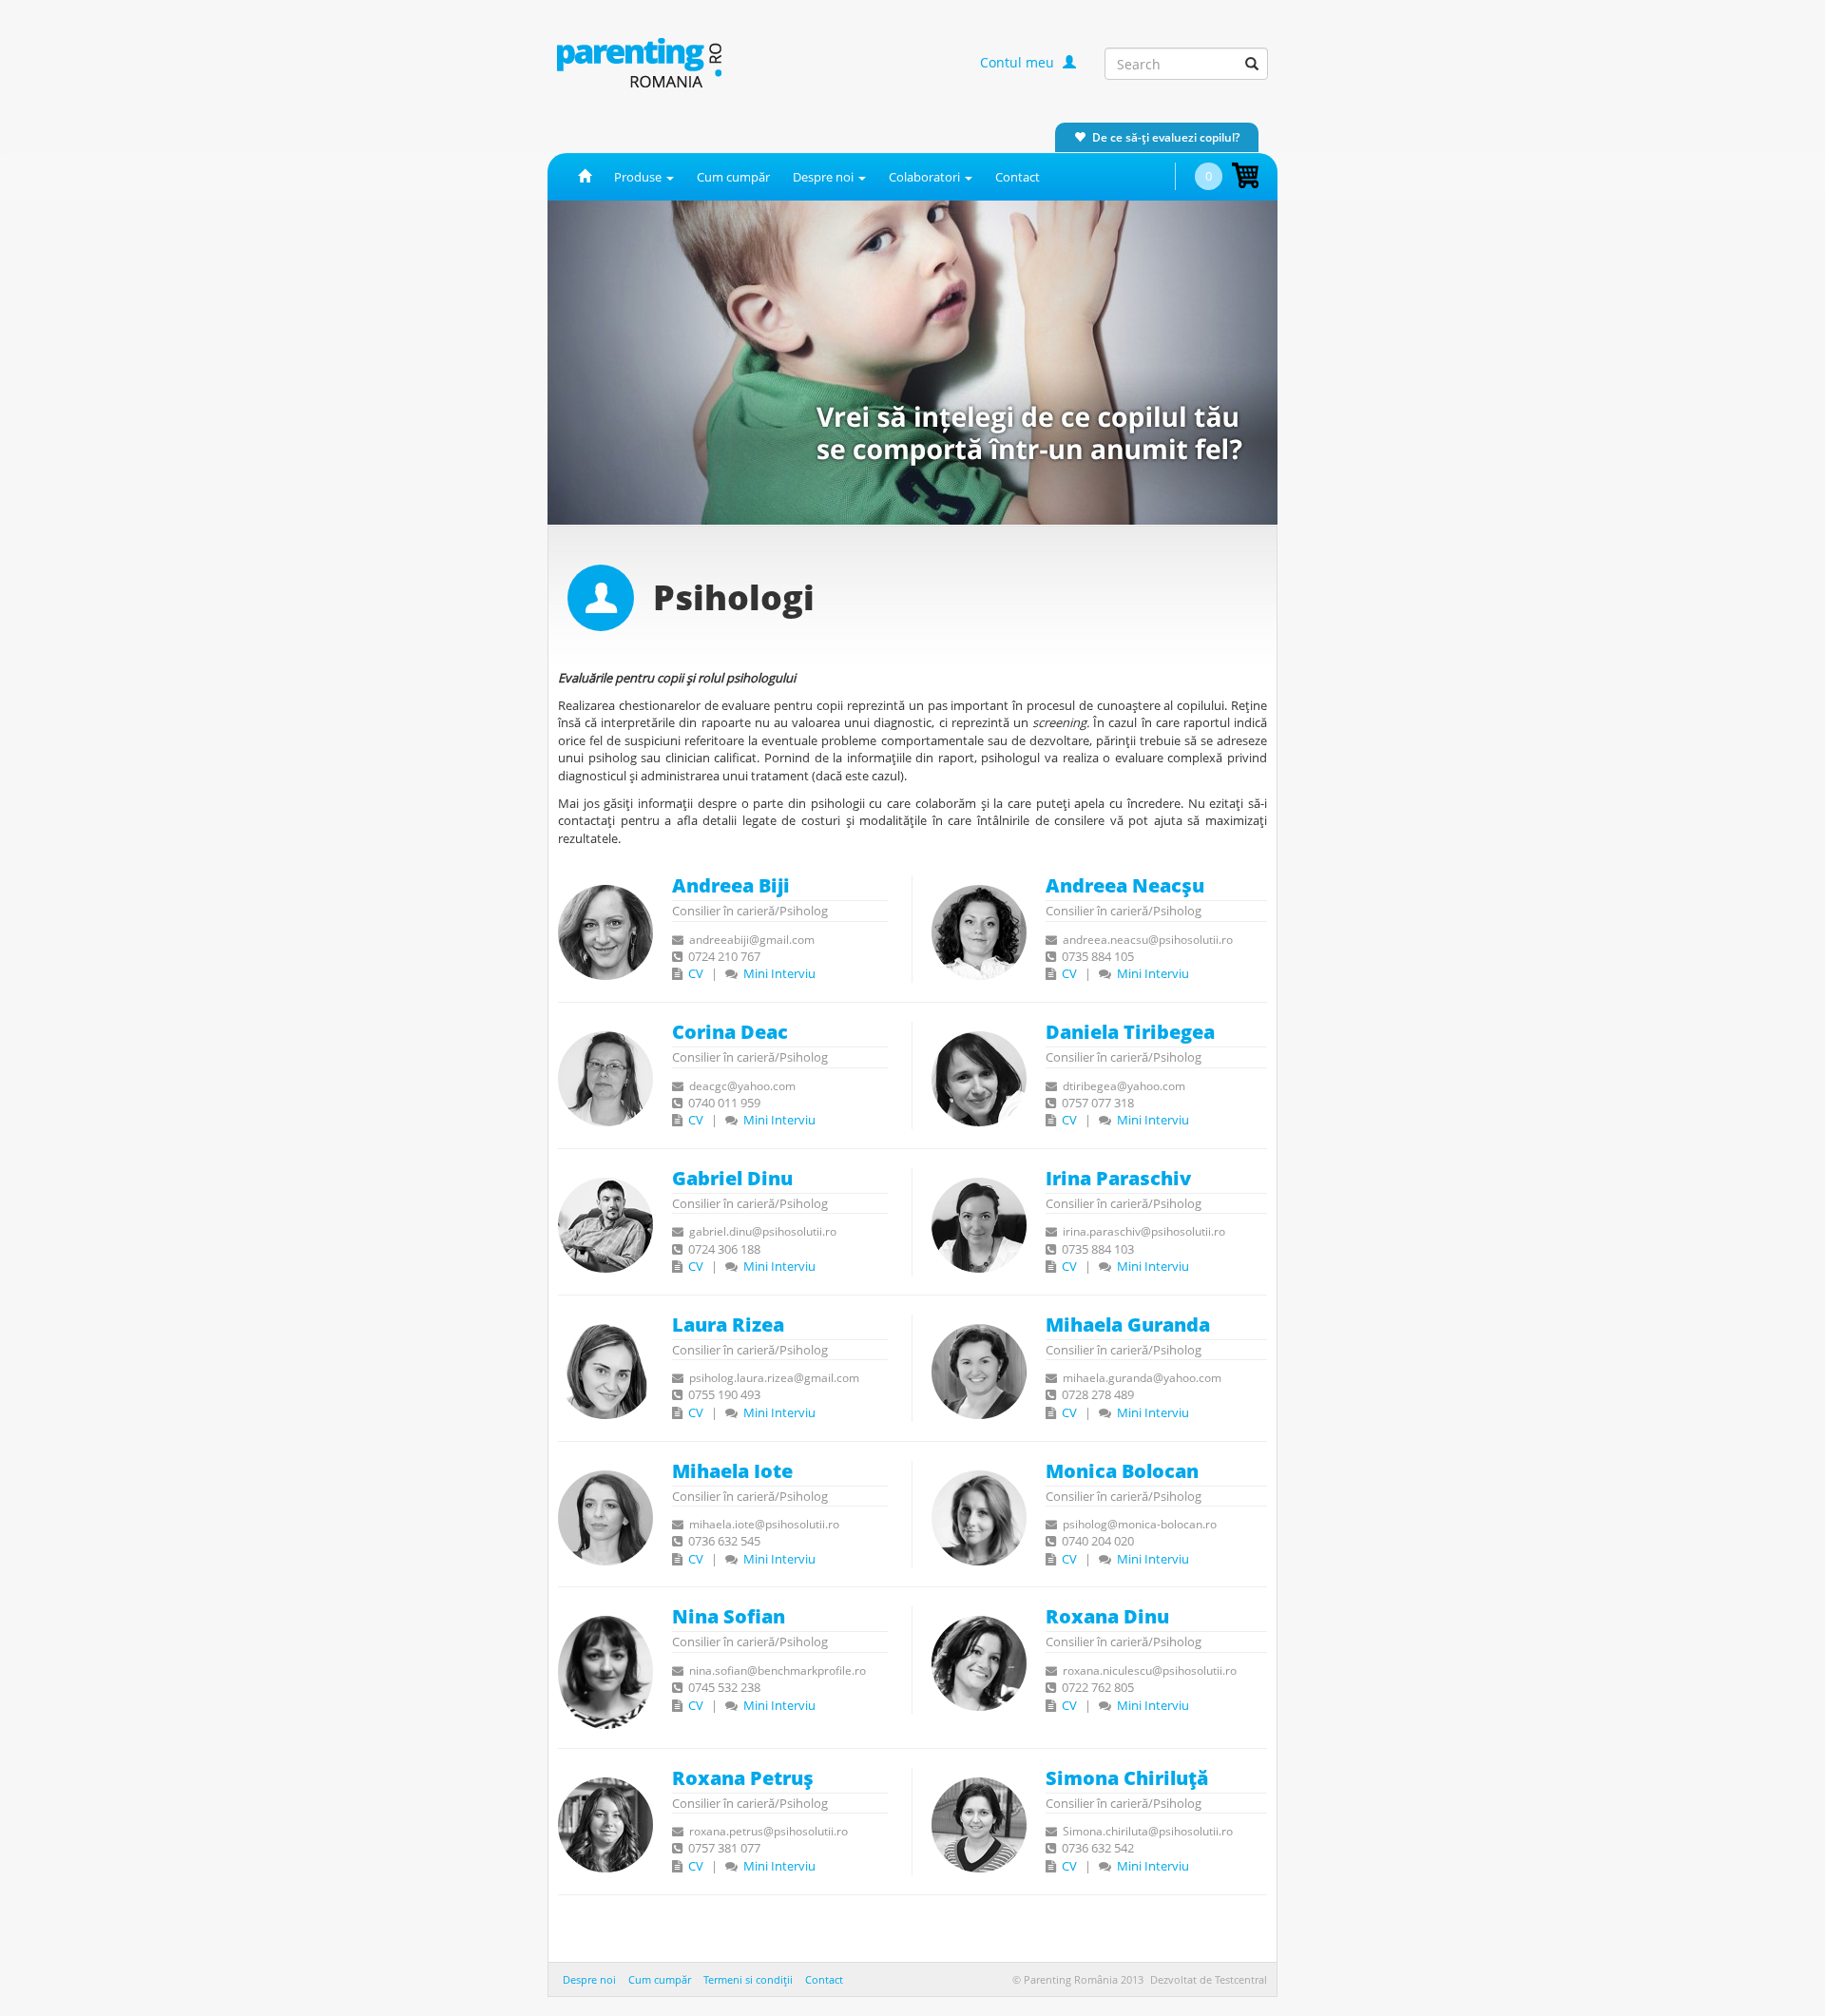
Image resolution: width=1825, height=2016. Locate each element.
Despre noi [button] (825, 177)
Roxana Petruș (743, 1778)
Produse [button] (639, 177)
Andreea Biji (731, 885)
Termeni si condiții (748, 1979)
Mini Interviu (778, 973)
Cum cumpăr (733, 177)
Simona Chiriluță (1127, 1778)
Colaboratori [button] (926, 177)
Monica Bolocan (1122, 1471)
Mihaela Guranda (1128, 1325)
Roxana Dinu (1107, 1616)
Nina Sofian (729, 1616)
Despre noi (589, 1979)
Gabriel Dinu (732, 1178)
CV (694, 973)
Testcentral (1241, 1979)
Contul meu (1019, 62)
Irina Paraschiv (1118, 1178)
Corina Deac (730, 1032)
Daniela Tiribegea (1130, 1032)
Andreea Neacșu (1125, 885)
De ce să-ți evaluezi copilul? (1166, 137)
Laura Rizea (728, 1325)
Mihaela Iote (732, 1471)
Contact (1018, 177)
